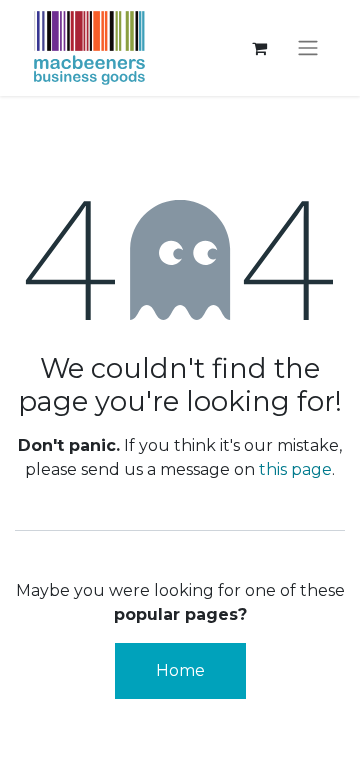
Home (180, 670)
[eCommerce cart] (259, 48)
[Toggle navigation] (308, 48)
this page (295, 469)
